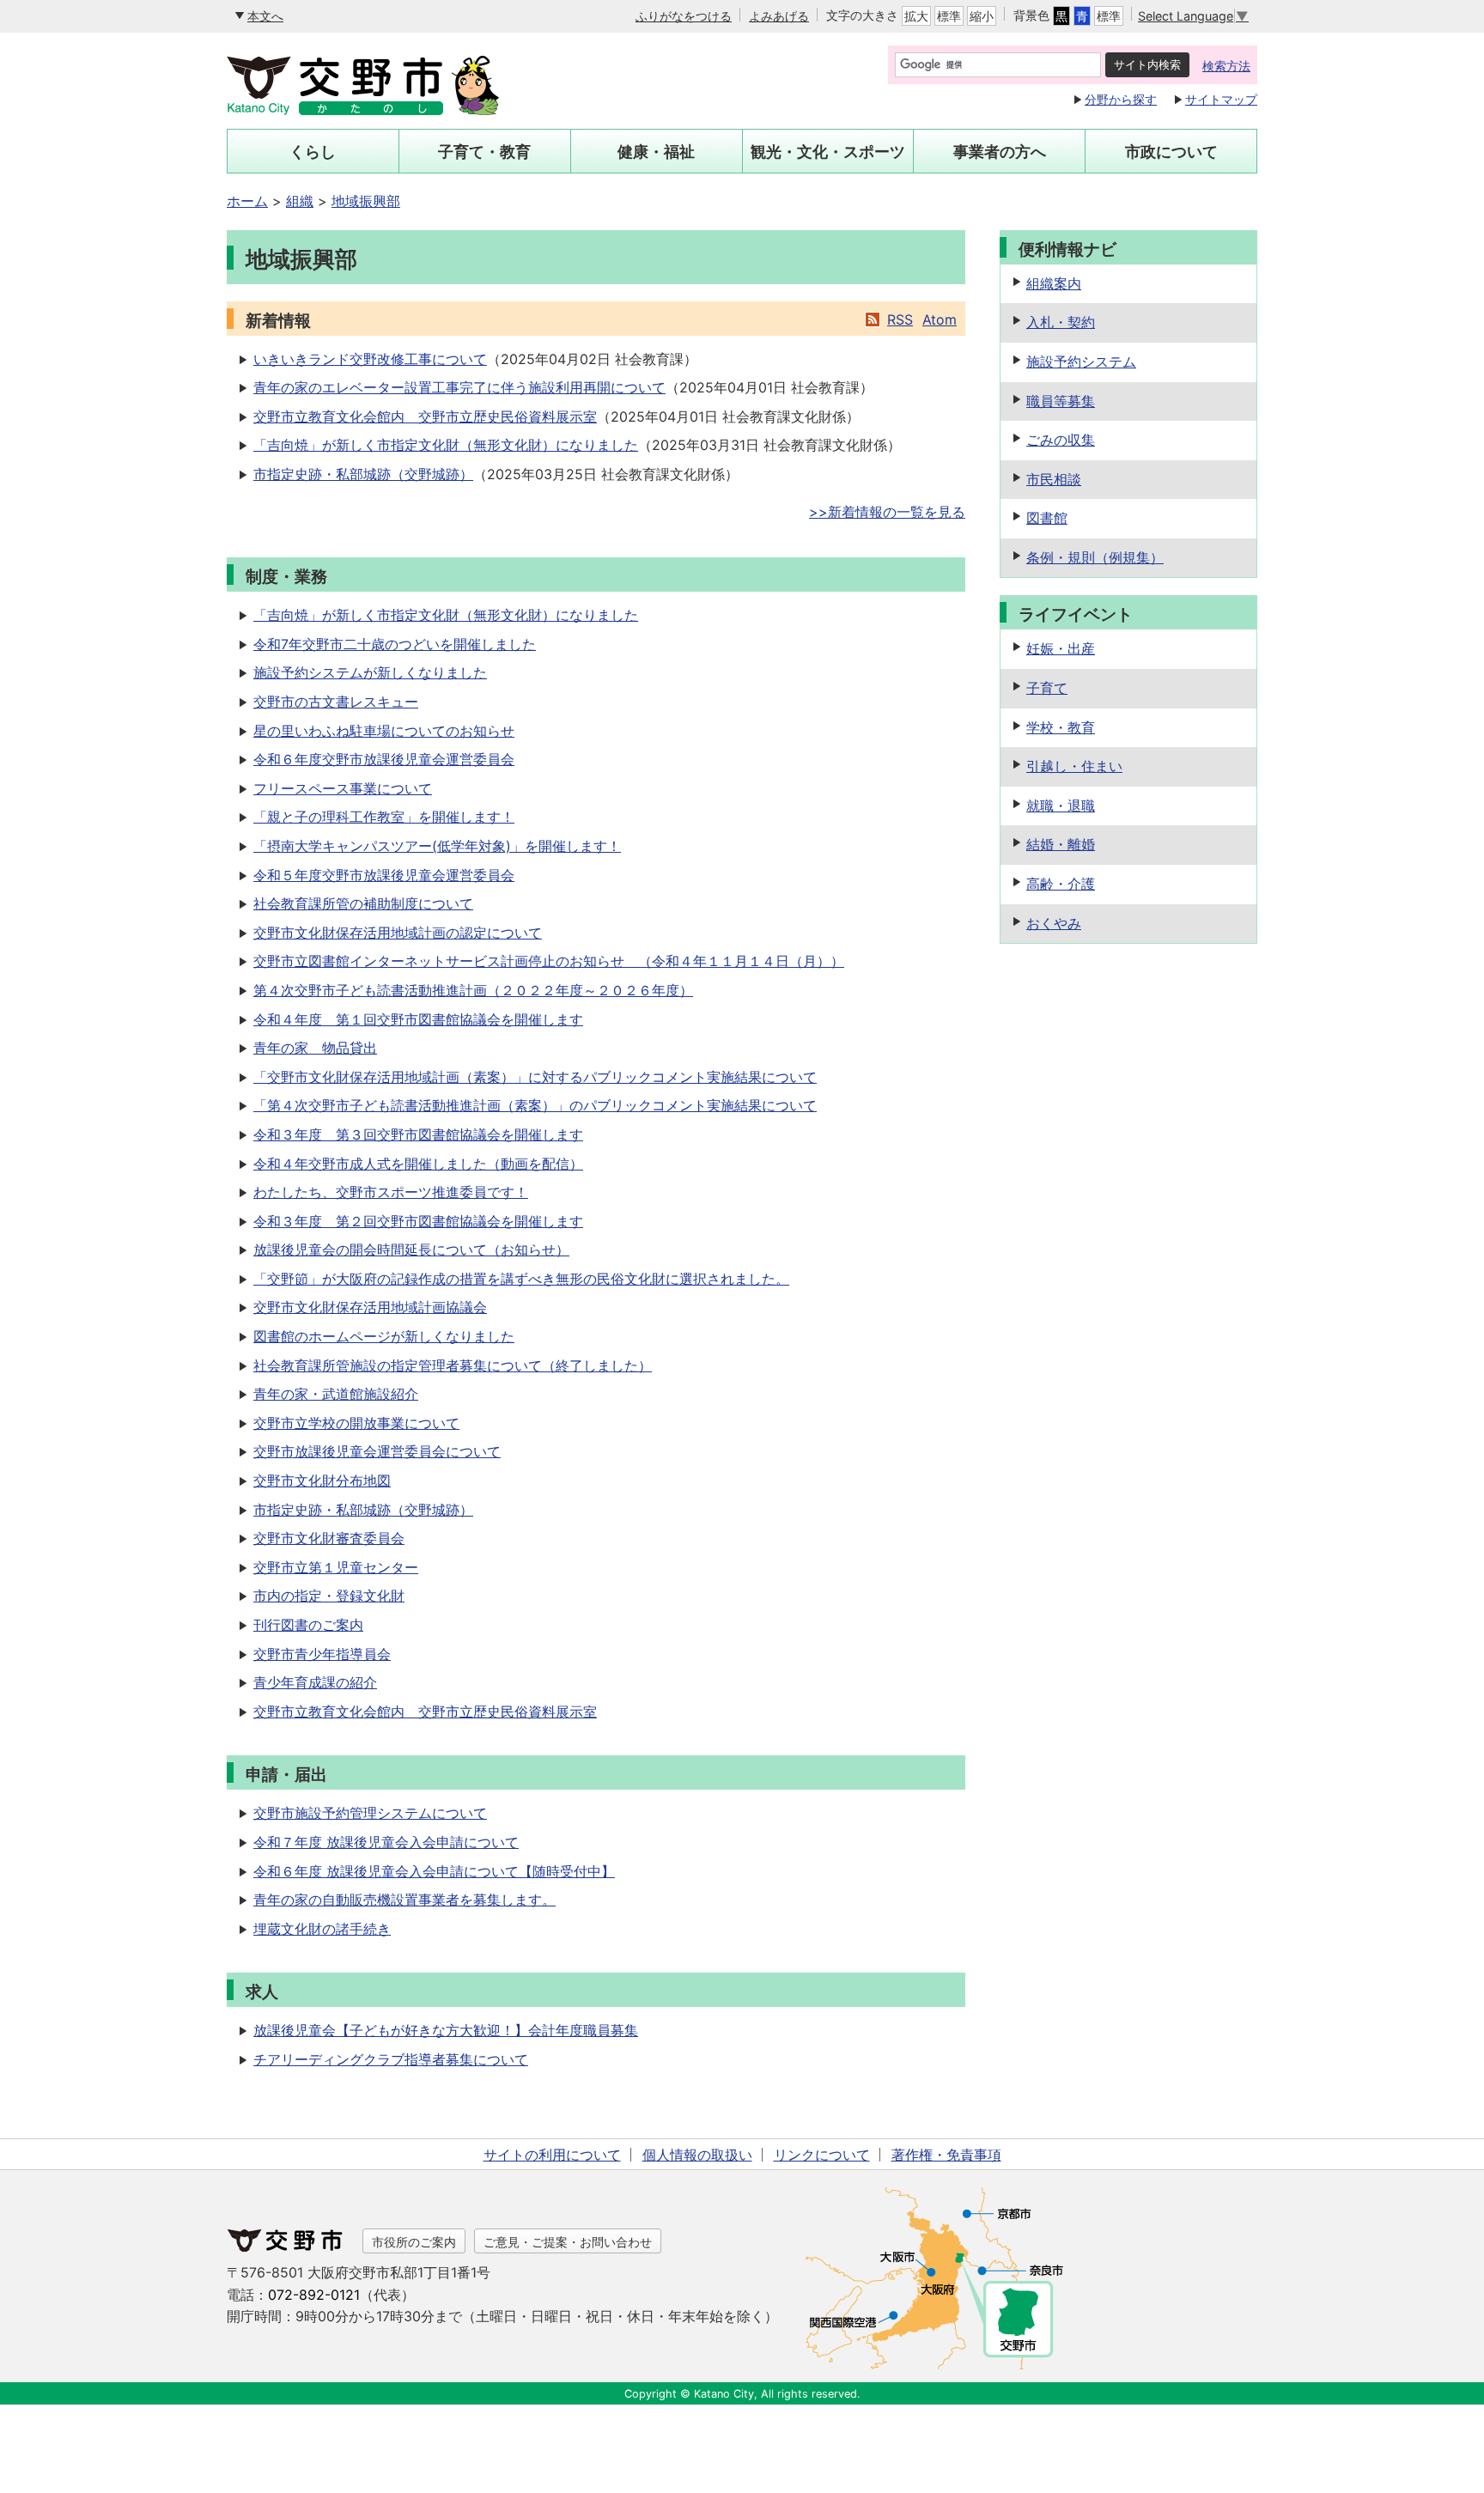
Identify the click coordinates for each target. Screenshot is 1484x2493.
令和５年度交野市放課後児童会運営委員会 (384, 875)
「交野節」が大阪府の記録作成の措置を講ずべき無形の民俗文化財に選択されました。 (521, 1279)
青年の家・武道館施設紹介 (336, 1394)
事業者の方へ (1000, 152)
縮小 (982, 16)
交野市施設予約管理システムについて (370, 1813)
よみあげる (779, 16)
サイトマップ (1221, 99)
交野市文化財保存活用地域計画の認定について (398, 933)
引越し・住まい (1074, 766)
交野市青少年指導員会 (322, 1654)
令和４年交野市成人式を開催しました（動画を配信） (418, 1164)
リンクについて (822, 2155)
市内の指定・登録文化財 (329, 1596)
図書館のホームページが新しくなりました (384, 1336)
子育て (1047, 688)
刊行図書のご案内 (308, 1625)
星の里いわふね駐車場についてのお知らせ (384, 731)
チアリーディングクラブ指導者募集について (391, 2059)
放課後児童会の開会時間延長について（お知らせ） (411, 1250)
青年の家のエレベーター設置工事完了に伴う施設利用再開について (459, 387)
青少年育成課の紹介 (315, 1682)
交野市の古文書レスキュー (336, 702)
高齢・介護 (1061, 884)
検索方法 (1226, 66)
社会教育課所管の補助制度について (363, 903)
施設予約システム (1081, 362)
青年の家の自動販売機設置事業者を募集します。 (404, 1900)
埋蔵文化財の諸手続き (322, 1929)
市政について (1171, 152)
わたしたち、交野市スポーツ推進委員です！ (391, 1192)
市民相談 (1054, 479)
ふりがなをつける (684, 16)
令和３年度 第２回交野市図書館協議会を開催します (418, 1221)
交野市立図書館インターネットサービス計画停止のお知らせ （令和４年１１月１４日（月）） (549, 961)
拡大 (916, 16)
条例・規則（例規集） (1095, 557)
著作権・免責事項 (946, 2155)
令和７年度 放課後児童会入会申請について (386, 1842)
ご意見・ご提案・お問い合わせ (568, 2242)
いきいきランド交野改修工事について (370, 359)
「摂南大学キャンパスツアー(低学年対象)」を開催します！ (437, 846)
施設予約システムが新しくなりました (370, 672)
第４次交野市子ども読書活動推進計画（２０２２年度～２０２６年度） (473, 990)
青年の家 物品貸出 (315, 1048)
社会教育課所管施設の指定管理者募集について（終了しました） (453, 1365)
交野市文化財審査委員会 (329, 1538)
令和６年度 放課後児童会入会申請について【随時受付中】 (434, 1871)
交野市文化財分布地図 (322, 1481)
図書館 (1047, 518)
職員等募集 (1061, 401)
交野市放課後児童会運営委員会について (377, 1451)
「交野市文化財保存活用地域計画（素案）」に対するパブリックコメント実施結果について (535, 1077)
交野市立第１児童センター (336, 1567)
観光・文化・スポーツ (828, 152)
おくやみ (1054, 923)
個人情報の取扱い (697, 2155)
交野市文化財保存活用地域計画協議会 (370, 1307)
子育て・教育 (484, 152)
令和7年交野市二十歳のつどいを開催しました (395, 644)
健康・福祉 (656, 152)
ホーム (247, 201)
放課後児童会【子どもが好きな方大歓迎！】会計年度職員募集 (446, 2030)
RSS (900, 319)
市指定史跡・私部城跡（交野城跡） (363, 474)
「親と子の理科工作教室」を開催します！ (384, 817)
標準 (949, 16)
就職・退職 (1061, 806)
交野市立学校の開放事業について (356, 1423)
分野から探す (1121, 99)
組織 (300, 201)
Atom (940, 319)
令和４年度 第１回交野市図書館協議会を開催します (418, 1019)
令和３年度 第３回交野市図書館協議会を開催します (418, 1134)
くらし (313, 152)
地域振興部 (366, 201)
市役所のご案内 (414, 2242)
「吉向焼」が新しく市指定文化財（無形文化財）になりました (446, 445)
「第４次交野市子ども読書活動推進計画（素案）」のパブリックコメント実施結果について (535, 1105)
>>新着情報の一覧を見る (887, 512)
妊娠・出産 (1061, 648)
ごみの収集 (1061, 440)
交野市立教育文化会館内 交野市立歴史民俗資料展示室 (425, 417)
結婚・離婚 (1061, 844)
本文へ (265, 16)
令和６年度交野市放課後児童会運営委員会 (384, 759)
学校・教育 (1061, 727)
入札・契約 (1061, 322)
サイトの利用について (552, 2155)
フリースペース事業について (343, 788)
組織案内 (1054, 283)
